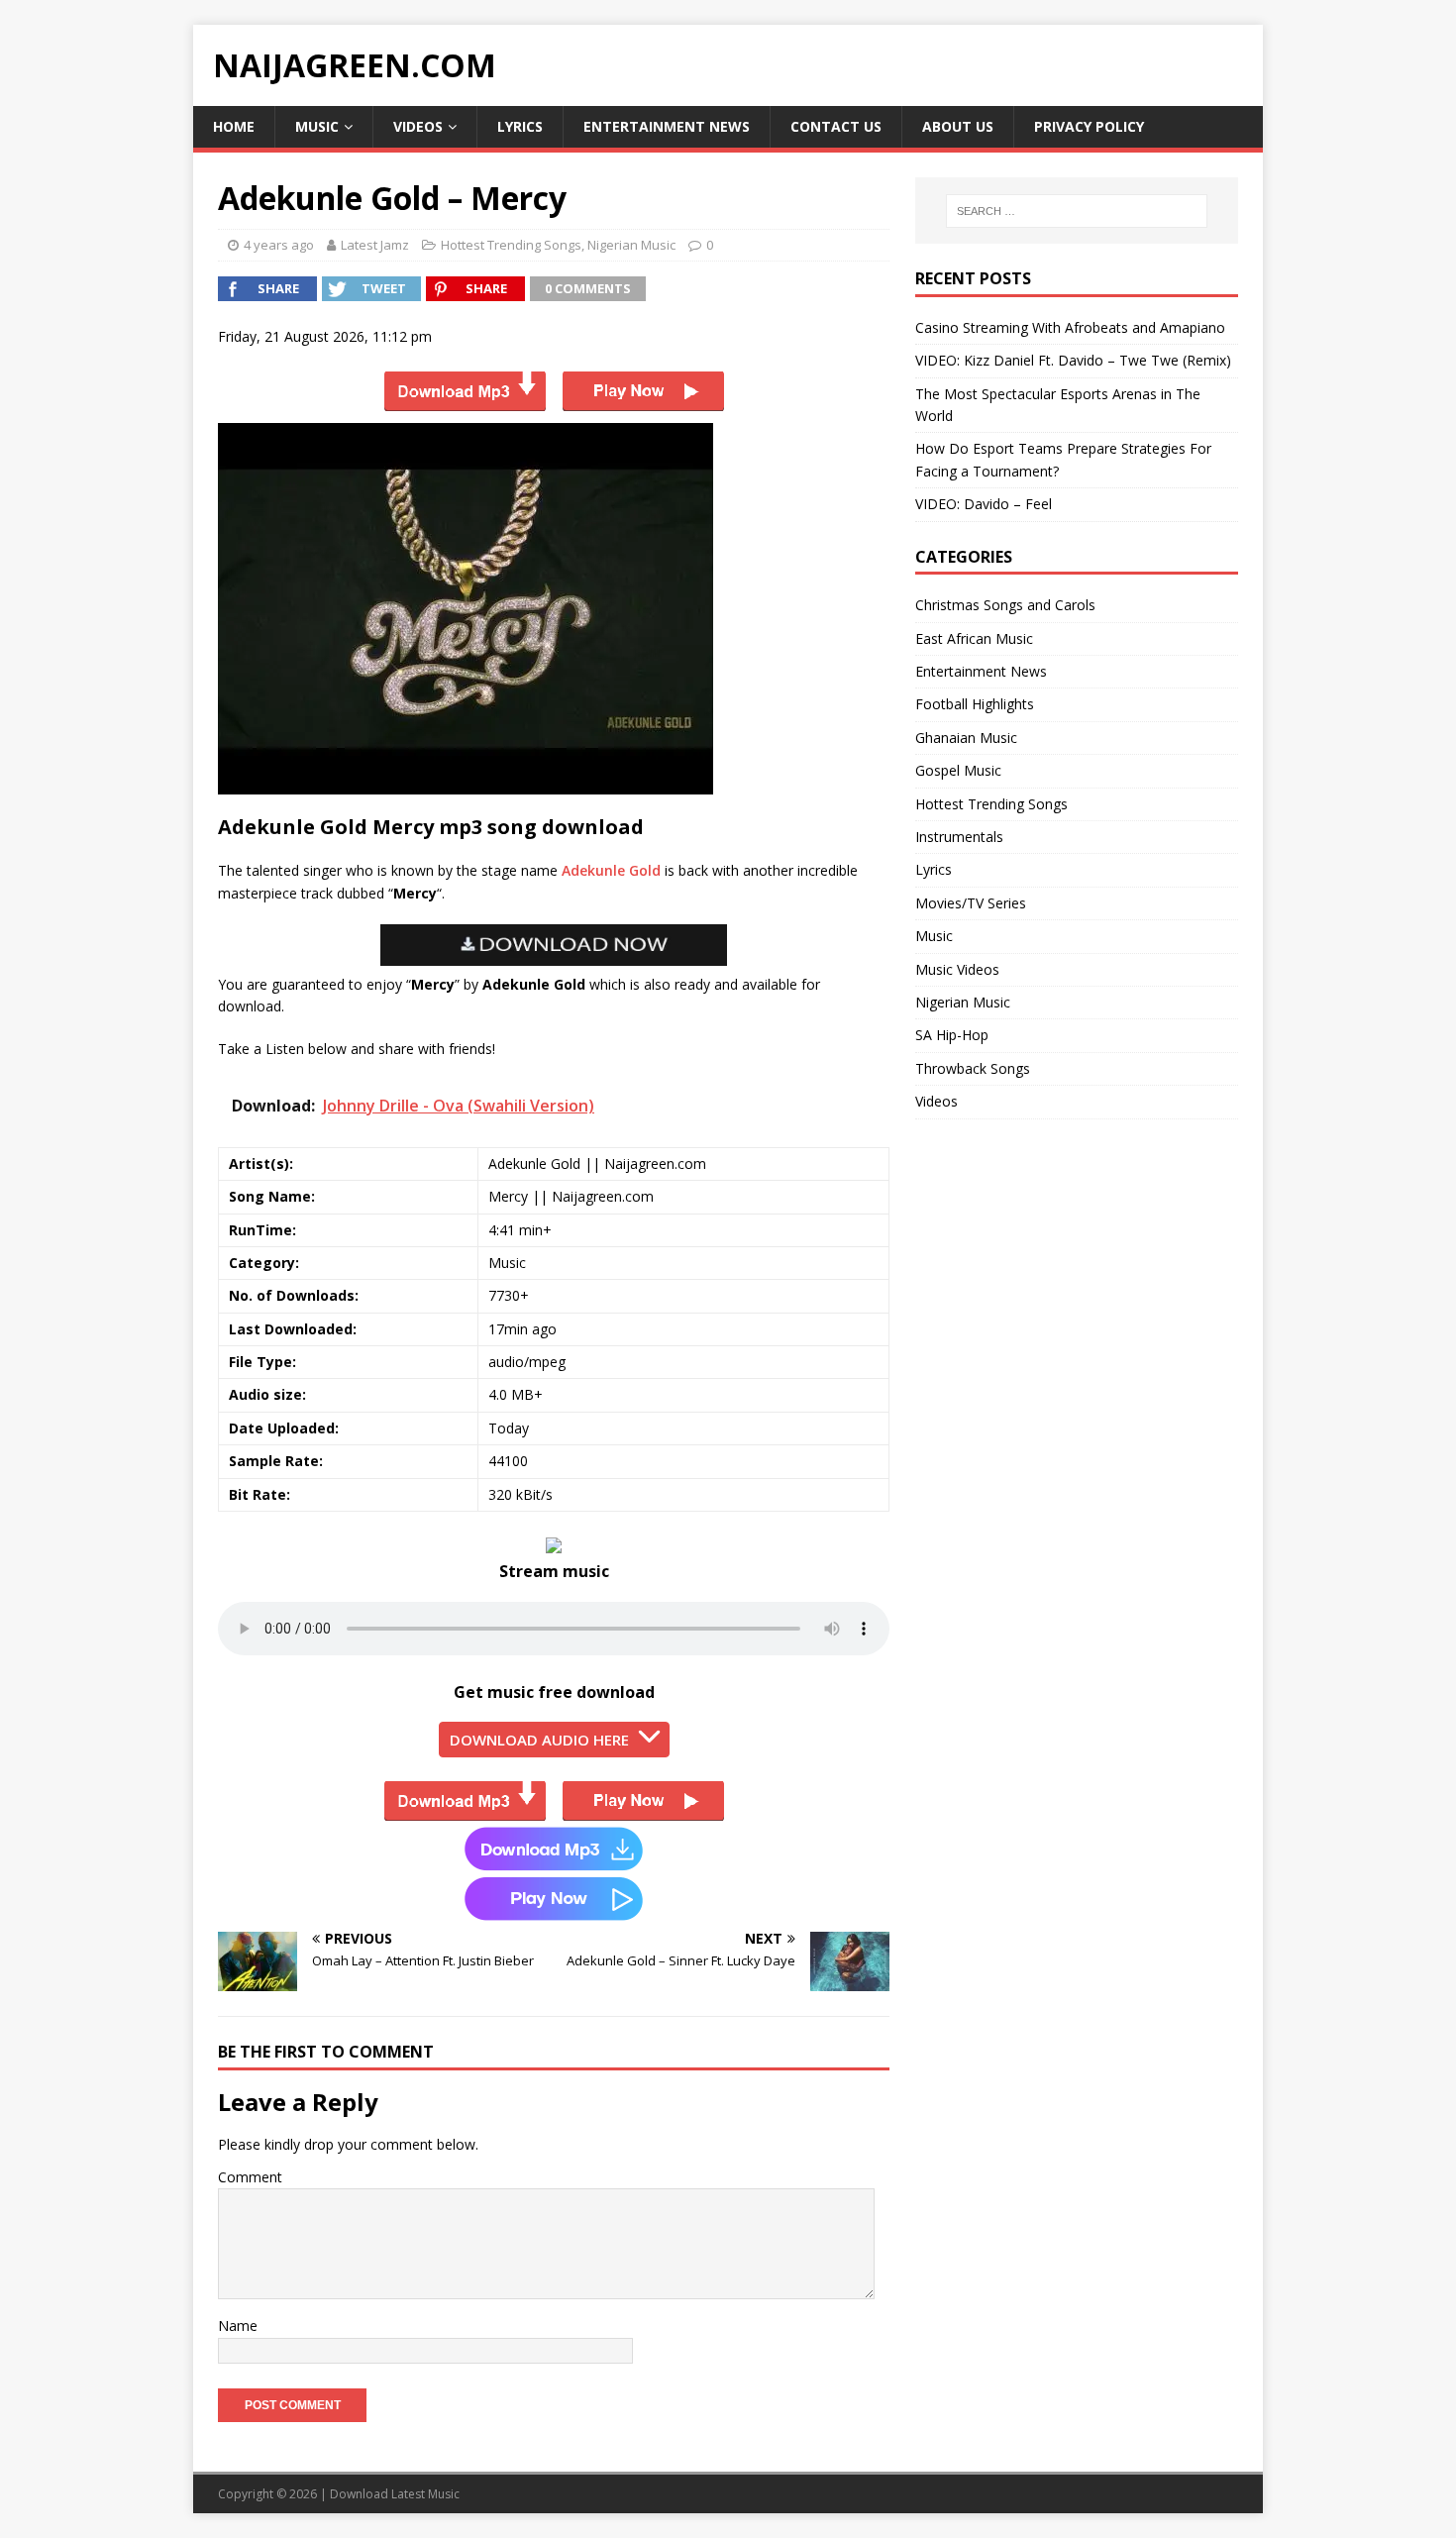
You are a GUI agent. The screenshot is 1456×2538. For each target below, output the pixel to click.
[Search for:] (1077, 211)
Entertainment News (667, 126)
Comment (250, 2177)
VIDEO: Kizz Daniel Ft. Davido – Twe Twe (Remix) (1073, 360)
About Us (958, 126)
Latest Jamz (375, 245)
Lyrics (520, 126)
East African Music (974, 638)
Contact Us (836, 126)
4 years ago (279, 245)
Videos (418, 126)
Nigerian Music (631, 245)
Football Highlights (975, 704)
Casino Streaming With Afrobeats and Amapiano (1070, 327)
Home (234, 126)
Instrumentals (959, 837)
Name (238, 2326)
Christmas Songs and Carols (1005, 605)
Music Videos (957, 969)
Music (317, 126)
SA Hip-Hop (952, 1035)
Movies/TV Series (971, 903)
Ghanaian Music (966, 738)
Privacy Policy (1089, 126)
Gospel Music (958, 770)
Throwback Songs (973, 1068)
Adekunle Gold (611, 870)
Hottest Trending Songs (511, 245)
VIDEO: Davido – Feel (984, 504)
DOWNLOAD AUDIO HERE (539, 1740)
